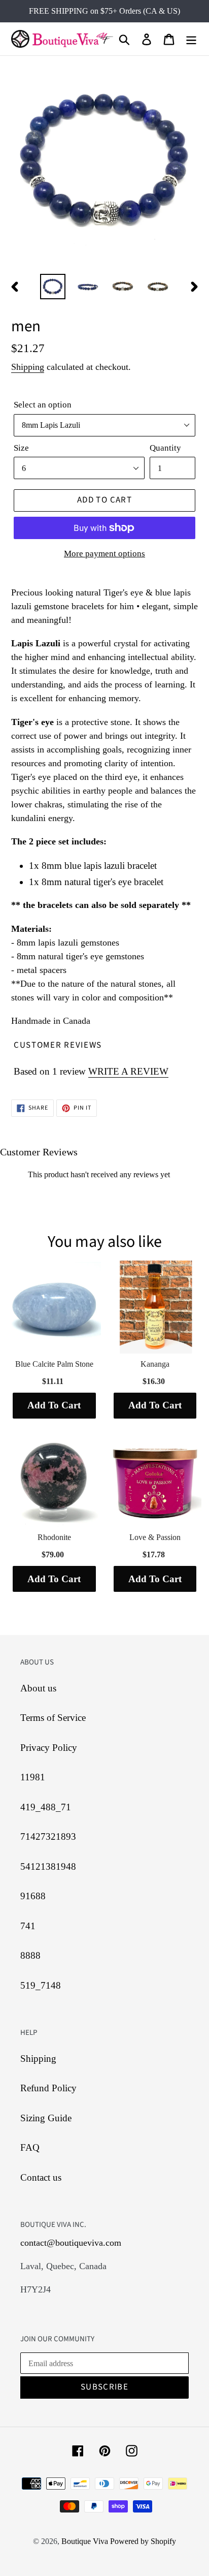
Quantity (165, 448)
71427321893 (48, 1836)
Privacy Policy (49, 1748)
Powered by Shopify (143, 2541)
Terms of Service (53, 1718)
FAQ (30, 2147)
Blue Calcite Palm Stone (54, 1364)
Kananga (155, 1364)
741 (28, 1926)
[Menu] (191, 39)
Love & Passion (155, 1537)
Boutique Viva (86, 2541)
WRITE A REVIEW (128, 1071)
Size (21, 448)
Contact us (41, 2177)
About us (38, 1688)
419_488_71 (46, 1807)
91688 (33, 1896)
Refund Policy (48, 2088)
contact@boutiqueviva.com (71, 2243)
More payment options (104, 554)
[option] (53, 287)
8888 (30, 1955)
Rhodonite (54, 1537)
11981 (33, 1777)
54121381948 (48, 1866)
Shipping (28, 367)
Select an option (43, 405)
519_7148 (41, 1985)
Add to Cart (54, 1405)
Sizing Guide (46, 2118)
